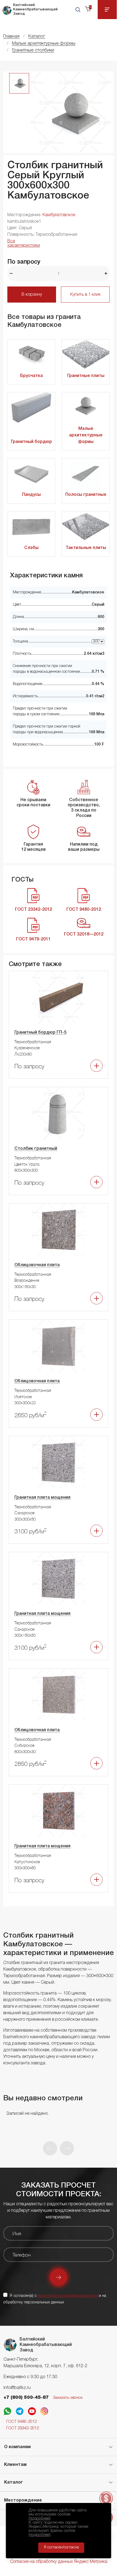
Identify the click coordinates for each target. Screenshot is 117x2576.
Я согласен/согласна (61, 2548)
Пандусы (31, 495)
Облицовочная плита (37, 1265)
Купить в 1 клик (85, 295)
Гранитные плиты (86, 376)
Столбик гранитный (36, 1149)
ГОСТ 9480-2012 (21, 2422)
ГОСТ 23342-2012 (23, 2428)
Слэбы (31, 548)
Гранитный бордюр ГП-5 (40, 1033)
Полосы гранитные (86, 495)
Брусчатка (31, 376)
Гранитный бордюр (31, 442)
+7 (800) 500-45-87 (26, 2398)
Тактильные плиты (86, 548)
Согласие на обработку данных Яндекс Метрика (59, 2562)
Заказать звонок (68, 2398)
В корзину (32, 295)
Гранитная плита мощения (42, 1498)
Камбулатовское (59, 215)
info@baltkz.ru (17, 2388)
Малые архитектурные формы (86, 435)
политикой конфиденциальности (68, 2296)
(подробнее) (39, 2518)
